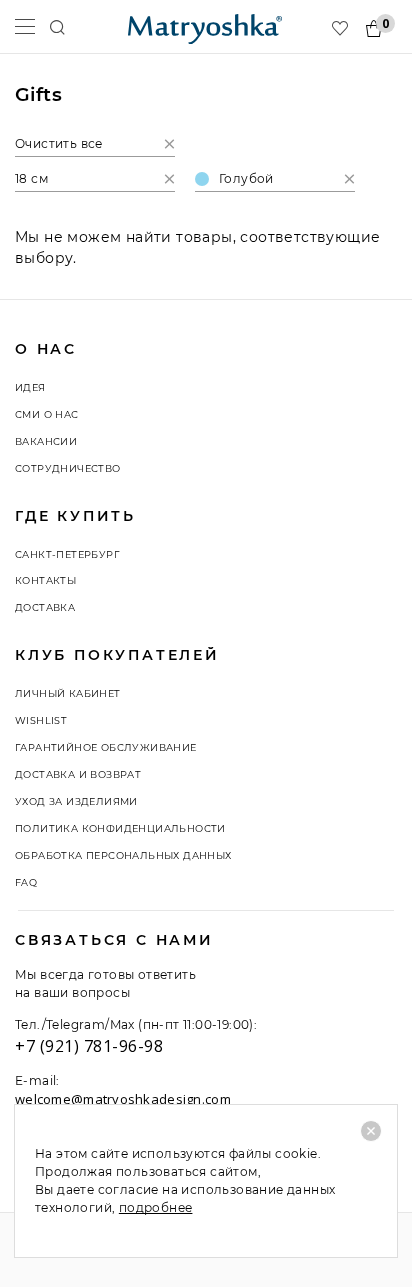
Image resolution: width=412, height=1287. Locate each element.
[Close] (371, 1131)
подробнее (156, 1207)
